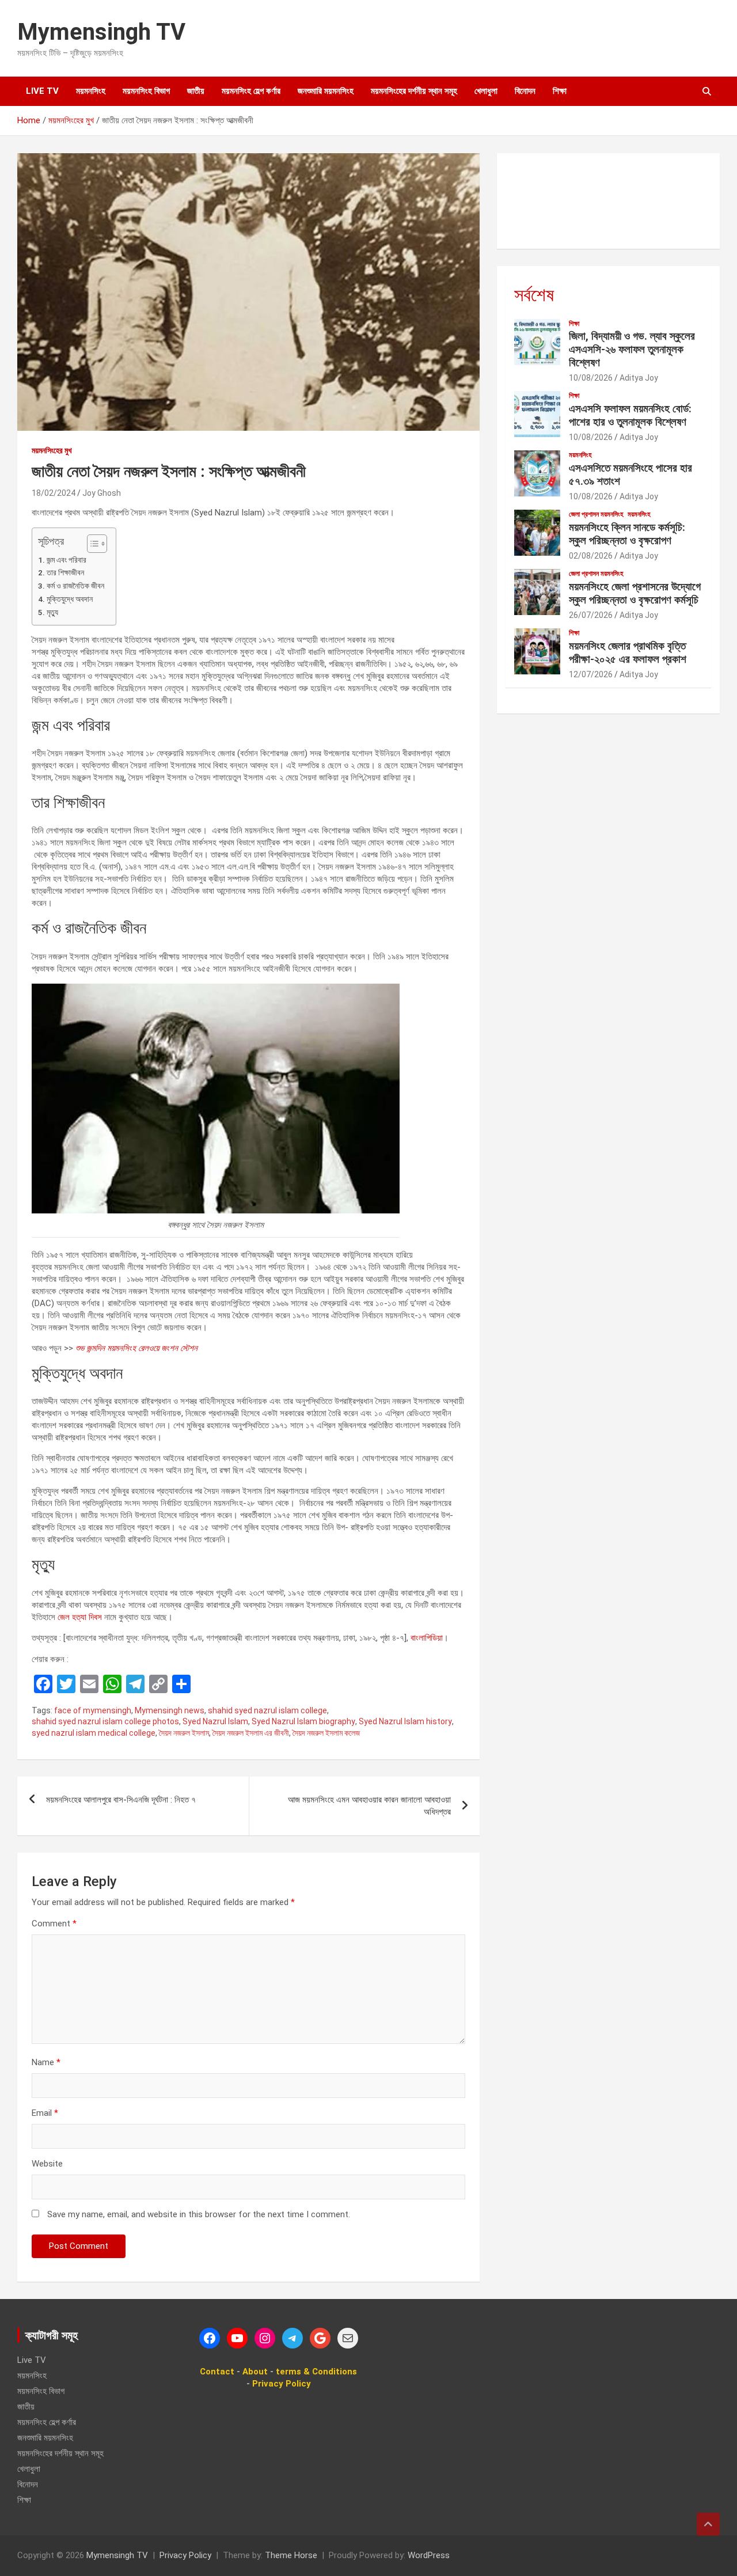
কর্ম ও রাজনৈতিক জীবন (75, 586)
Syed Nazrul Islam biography (303, 1721)
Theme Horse (291, 2555)
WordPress (429, 2555)
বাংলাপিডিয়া (427, 1638)
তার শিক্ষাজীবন (65, 572)
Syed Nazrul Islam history (405, 1721)
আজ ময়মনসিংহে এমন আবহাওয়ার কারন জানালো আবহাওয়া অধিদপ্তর (369, 1806)
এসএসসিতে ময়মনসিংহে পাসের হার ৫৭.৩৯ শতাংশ (630, 475)
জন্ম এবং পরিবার (67, 560)
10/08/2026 (591, 378)
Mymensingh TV (101, 32)
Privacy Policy (185, 2555)
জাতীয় (196, 91)
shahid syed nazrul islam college (267, 1710)
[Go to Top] (708, 2524)
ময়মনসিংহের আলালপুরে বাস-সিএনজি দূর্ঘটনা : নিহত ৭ (121, 1800)
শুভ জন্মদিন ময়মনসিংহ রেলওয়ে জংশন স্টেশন (136, 1348)
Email (45, 2113)
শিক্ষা (560, 91)
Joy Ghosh (102, 493)
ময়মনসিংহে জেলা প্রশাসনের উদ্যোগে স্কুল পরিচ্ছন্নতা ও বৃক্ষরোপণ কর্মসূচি (635, 593)
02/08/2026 (591, 556)
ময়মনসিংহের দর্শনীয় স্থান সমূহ (414, 91)
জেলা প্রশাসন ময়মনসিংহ (596, 514)
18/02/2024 (54, 493)
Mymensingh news (170, 1710)
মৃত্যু (52, 612)
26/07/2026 (591, 615)
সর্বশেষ (534, 295)
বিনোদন (525, 91)
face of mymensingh (93, 1710)
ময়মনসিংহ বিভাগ (146, 91)
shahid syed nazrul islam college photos (105, 1721)
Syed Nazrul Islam (215, 1721)
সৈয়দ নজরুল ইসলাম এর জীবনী (251, 1733)
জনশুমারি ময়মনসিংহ (326, 91)
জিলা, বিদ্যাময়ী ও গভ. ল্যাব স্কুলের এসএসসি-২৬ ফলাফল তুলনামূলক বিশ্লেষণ (632, 349)
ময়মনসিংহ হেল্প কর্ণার (251, 91)
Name (46, 2062)
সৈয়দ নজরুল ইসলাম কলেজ (326, 1733)
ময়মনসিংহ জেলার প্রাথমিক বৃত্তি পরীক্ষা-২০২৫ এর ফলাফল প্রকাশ (628, 652)
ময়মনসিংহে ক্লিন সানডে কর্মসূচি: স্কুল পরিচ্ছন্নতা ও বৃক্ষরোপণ (627, 534)
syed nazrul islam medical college (94, 1733)
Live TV (42, 91)
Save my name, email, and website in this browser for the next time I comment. (199, 2214)
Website (47, 2164)
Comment (54, 1924)
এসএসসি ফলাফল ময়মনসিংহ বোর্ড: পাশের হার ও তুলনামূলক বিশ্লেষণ (630, 415)
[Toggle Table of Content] (91, 544)
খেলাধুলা (486, 91)
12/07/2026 (591, 674)
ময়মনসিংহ (91, 91)
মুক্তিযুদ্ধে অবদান (70, 599)
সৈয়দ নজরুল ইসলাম (184, 1733)
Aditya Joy (639, 378)
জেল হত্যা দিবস (80, 1617)
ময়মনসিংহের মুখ (52, 450)
